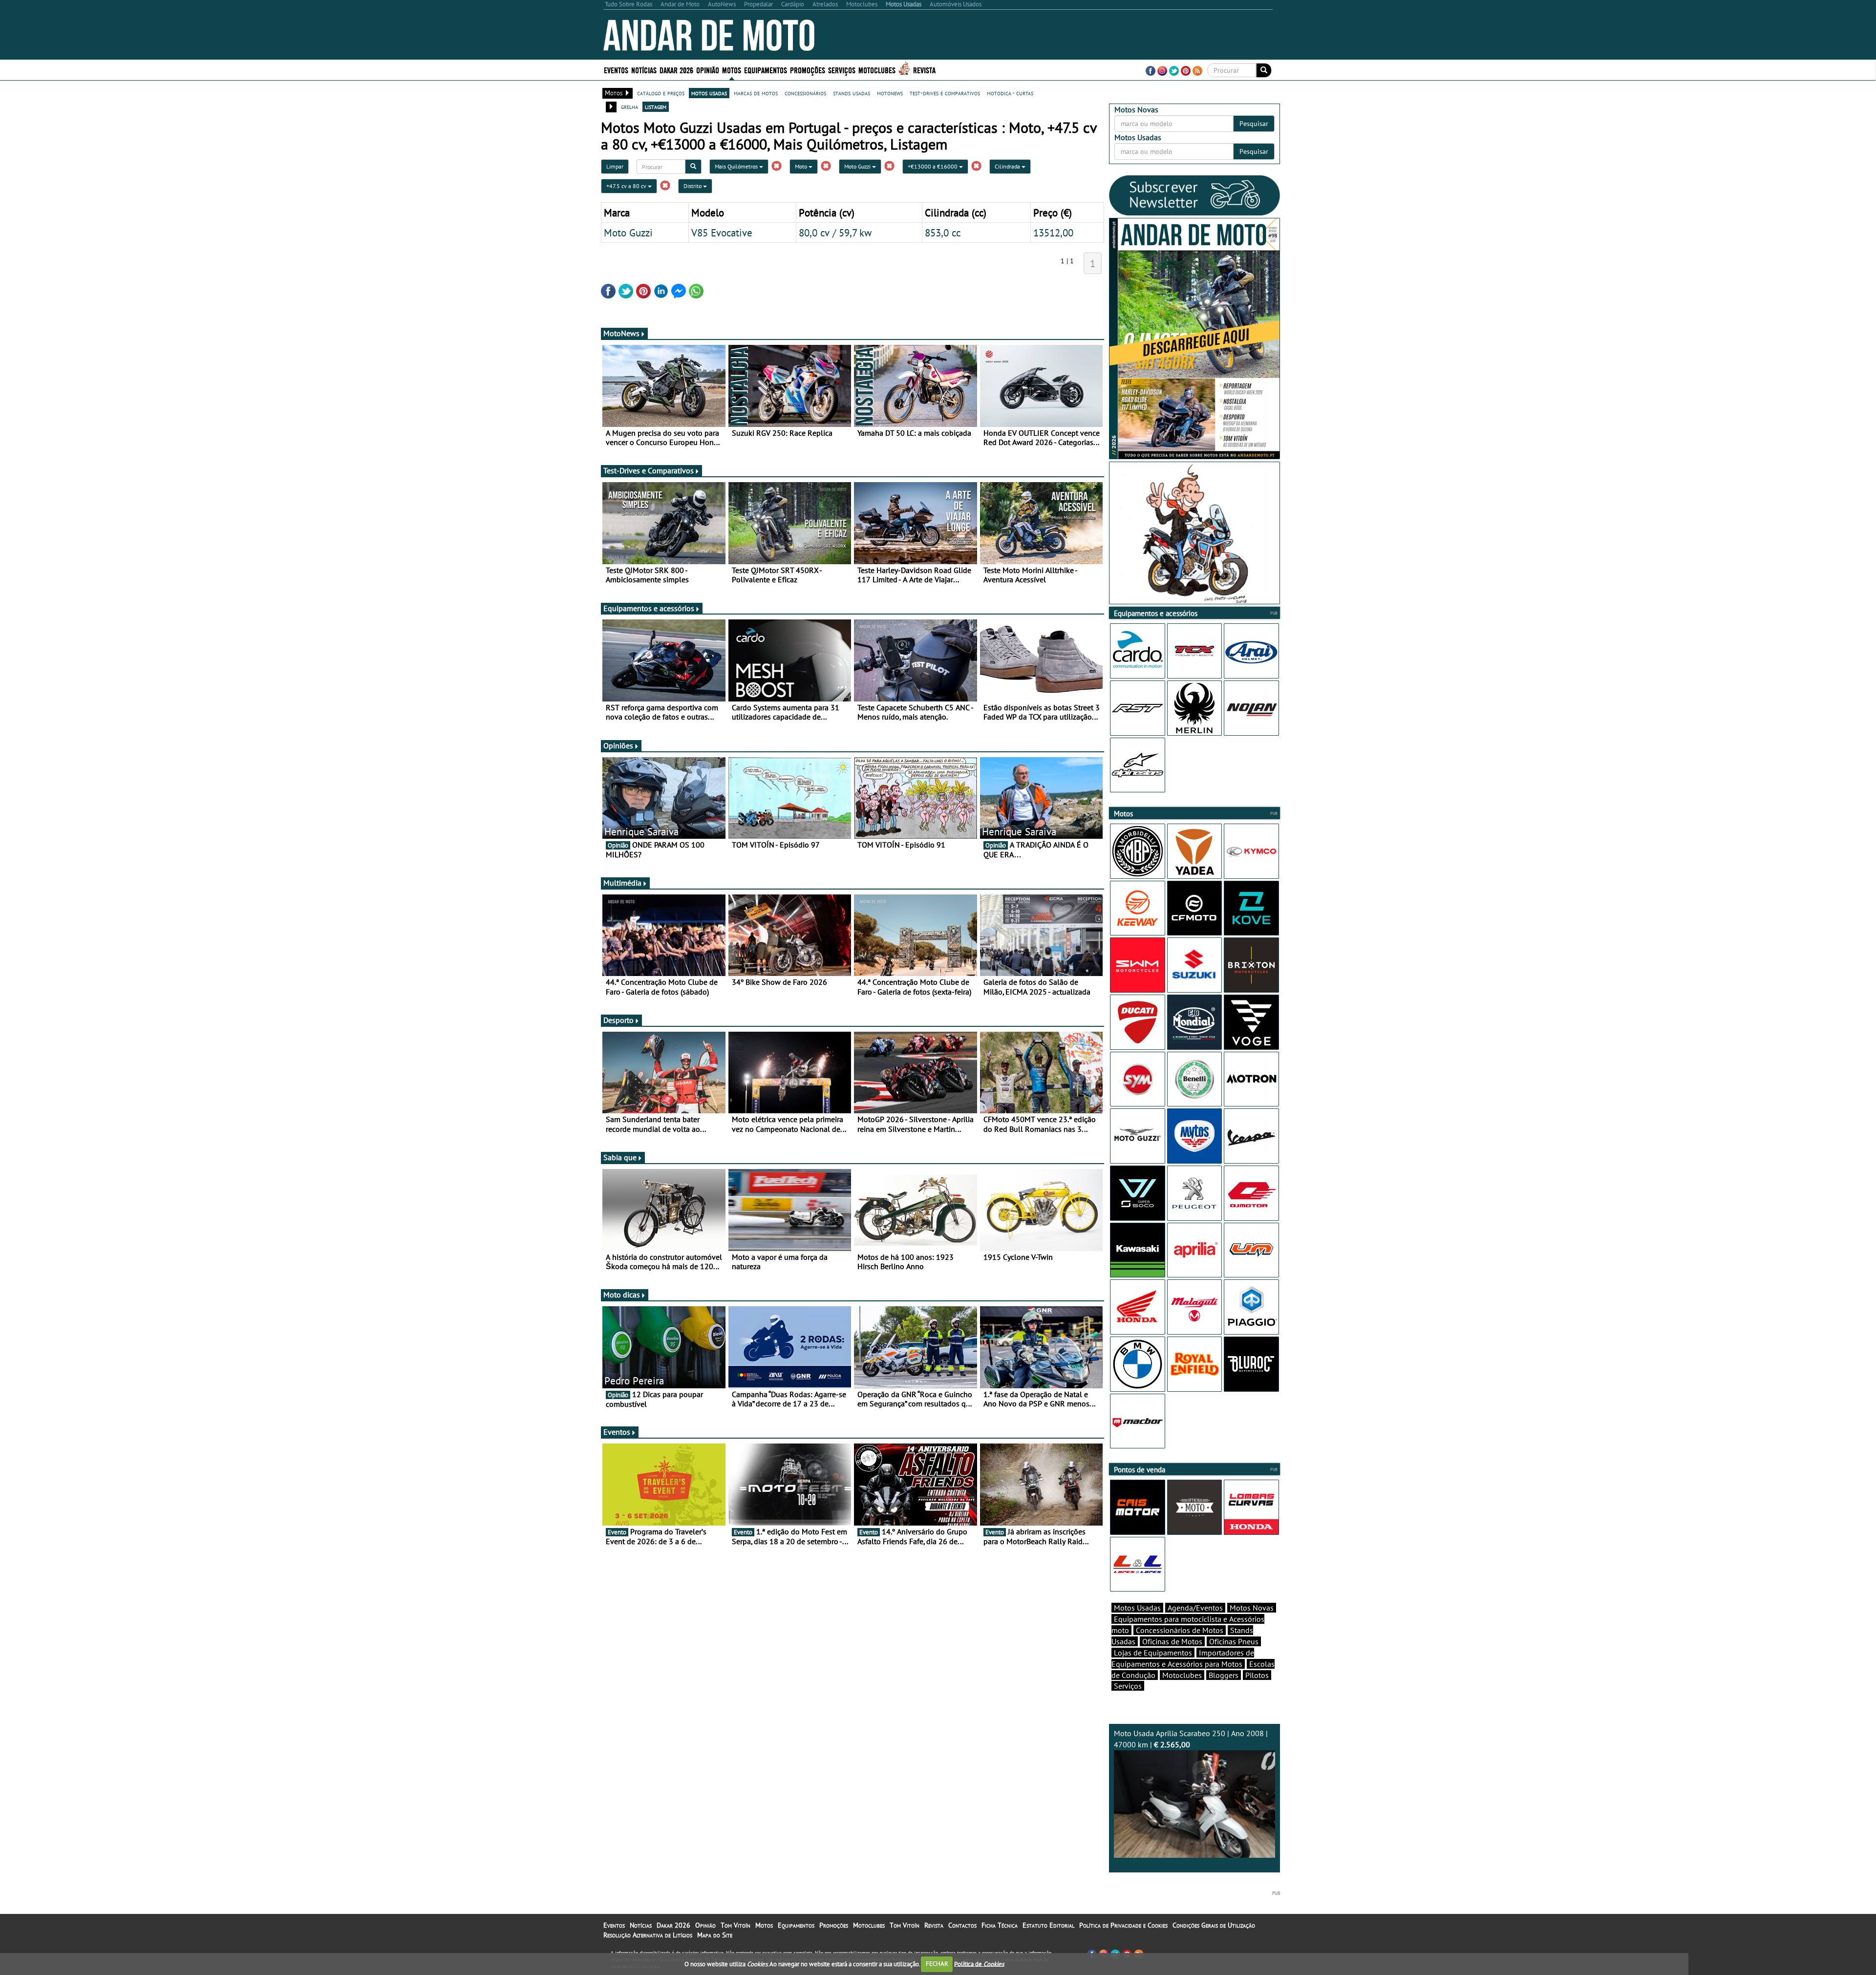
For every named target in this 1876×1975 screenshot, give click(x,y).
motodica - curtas (1010, 93)
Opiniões (618, 745)
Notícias (641, 1925)
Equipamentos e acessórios (649, 608)
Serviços (1128, 1686)
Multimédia (622, 883)
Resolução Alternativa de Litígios (648, 1935)
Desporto (618, 1020)
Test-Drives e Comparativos (649, 470)
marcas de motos (756, 93)
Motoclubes (877, 70)
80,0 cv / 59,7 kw (835, 233)
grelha (629, 106)
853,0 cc (943, 233)
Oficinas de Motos (1172, 1641)
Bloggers (1224, 1675)
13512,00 (1053, 233)
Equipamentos (796, 1925)
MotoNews (621, 333)
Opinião (708, 70)
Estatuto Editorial (1048, 1925)
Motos (764, 1925)
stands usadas (852, 93)
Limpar (615, 166)
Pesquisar (1254, 124)
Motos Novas (1252, 1608)
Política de (979, 1964)
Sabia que (620, 1157)
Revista (924, 70)
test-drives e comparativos (945, 93)
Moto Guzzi (858, 166)
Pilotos (1257, 1675)
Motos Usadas (1137, 1608)
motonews (890, 93)
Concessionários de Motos (1180, 1630)
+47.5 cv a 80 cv (627, 186)
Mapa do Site (715, 1935)
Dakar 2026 (676, 70)
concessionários (805, 93)
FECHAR (937, 1964)
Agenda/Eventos (1195, 1608)
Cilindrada (1008, 166)
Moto (802, 166)
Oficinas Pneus (1234, 1641)
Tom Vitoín (735, 1925)
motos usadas (709, 93)
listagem (656, 106)
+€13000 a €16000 (933, 166)
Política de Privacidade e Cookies (1123, 1925)
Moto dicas (622, 1295)
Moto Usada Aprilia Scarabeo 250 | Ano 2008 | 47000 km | (1191, 1739)
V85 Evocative (722, 233)
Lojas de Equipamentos (1153, 1653)
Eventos (616, 70)
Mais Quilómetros (737, 166)
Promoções (808, 70)
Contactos (962, 1925)
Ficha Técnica (1000, 1925)
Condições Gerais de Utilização (1214, 1925)
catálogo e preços (661, 93)
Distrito (693, 186)
